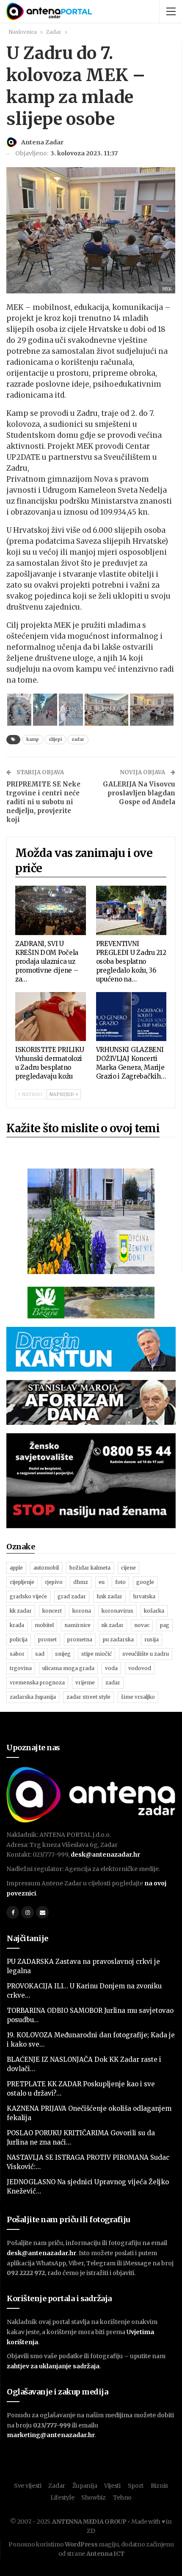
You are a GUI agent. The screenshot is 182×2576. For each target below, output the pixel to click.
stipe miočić (97, 1654)
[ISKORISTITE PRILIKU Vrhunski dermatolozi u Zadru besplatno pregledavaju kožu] (51, 1017)
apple (16, 1568)
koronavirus (117, 1611)
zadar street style (88, 1697)
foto (120, 1582)
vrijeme (85, 1683)
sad (40, 1654)
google (145, 1582)
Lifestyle (62, 2497)
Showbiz (94, 2497)
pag (165, 1625)
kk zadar (21, 1611)
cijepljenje (22, 1582)
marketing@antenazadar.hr (51, 2435)
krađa (17, 1625)
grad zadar (72, 1596)
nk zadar (112, 1625)
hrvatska (144, 1596)
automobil (46, 1568)
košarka (154, 1611)
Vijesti (112, 2486)
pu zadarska (118, 1639)
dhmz (81, 1582)
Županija (85, 2486)
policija (19, 1639)
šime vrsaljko (138, 1697)
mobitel (44, 1625)
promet (47, 1639)
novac (142, 1625)
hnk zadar (109, 1596)
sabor (17, 1654)
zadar (78, 739)
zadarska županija (33, 1697)
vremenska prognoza (37, 1683)
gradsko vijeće (28, 1596)
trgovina (21, 1668)
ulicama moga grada (68, 1668)
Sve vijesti (28, 2486)
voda (111, 1668)
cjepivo (54, 1582)
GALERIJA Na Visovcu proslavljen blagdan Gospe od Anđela (139, 793)
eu (102, 1582)
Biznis (159, 2486)
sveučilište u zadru (146, 1654)
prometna (80, 1639)
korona (82, 1611)
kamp (33, 739)
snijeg (63, 1654)
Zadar (57, 2486)
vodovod (140, 1668)
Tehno (123, 2497)
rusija (152, 1639)
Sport (136, 2486)
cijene (128, 1568)
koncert (52, 1611)
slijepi (55, 739)
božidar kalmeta (90, 1568)
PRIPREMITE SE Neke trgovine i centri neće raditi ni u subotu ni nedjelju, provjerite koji (43, 802)
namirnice (77, 1625)
